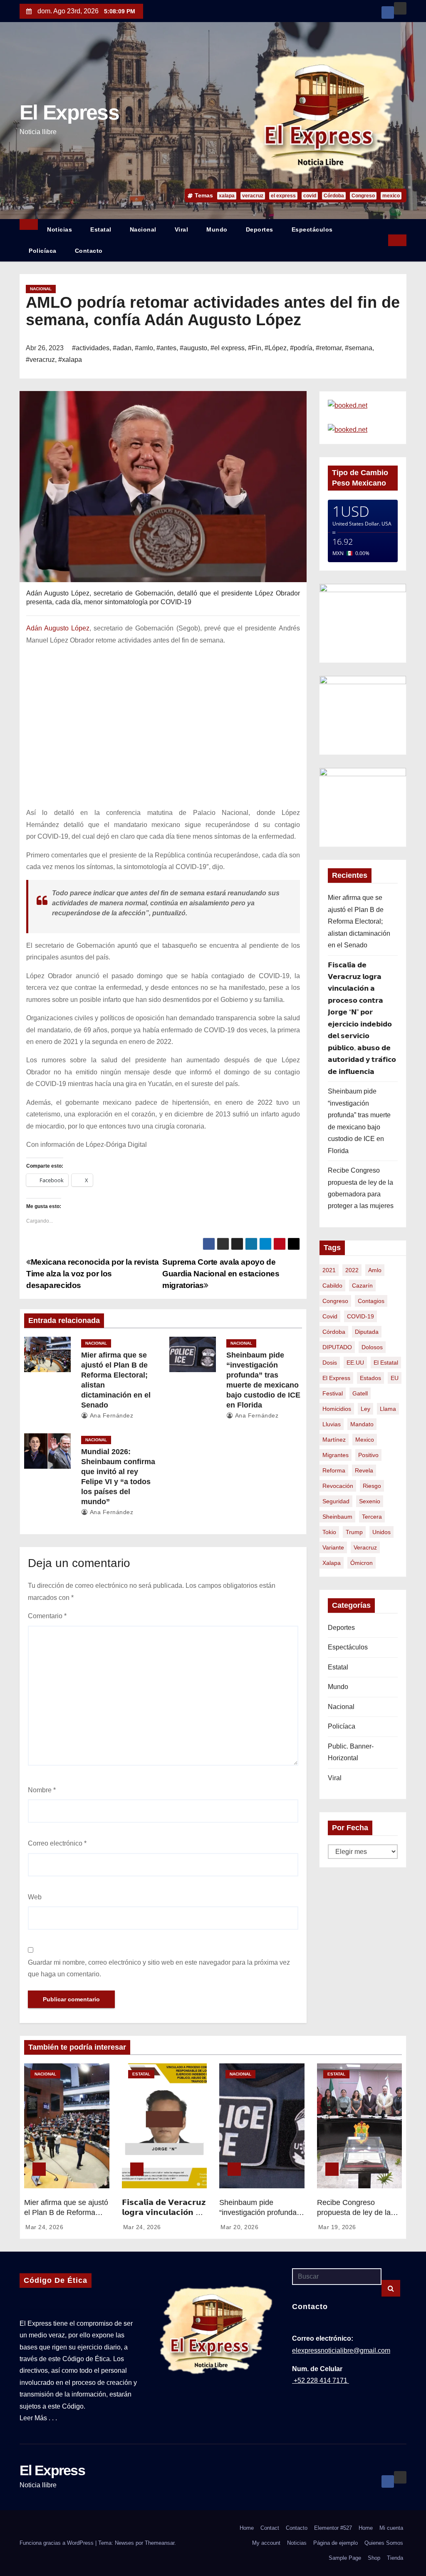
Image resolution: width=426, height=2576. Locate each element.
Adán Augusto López (58, 628)
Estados (370, 1378)
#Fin (255, 348)
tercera (372, 1517)
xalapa (227, 196)
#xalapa (70, 360)
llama (388, 1409)
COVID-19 (360, 1316)
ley (365, 1409)
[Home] (29, 224)
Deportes (260, 229)
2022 (352, 1270)
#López (276, 348)
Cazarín (362, 1286)
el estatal (386, 1363)
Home (247, 2528)
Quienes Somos (384, 2543)
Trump (354, 1532)
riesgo (372, 1486)
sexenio (370, 1501)
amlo (375, 1270)
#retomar (329, 348)
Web (35, 1897)
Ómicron (362, 1563)
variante (333, 1547)
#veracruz (40, 360)
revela (364, 1470)
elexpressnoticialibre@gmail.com (341, 2351)
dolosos (372, 1347)
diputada (367, 1332)
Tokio (329, 1532)
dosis (330, 1363)
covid (310, 196)
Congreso (363, 196)
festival (333, 1393)
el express (283, 196)
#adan (122, 348)
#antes (166, 348)
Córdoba (334, 196)
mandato (362, 1424)
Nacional (143, 229)
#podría (301, 348)
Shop (374, 2558)
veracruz (253, 196)
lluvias (332, 1424)
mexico (391, 196)
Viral (182, 229)
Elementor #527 (333, 2528)
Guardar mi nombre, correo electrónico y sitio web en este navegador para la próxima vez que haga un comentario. (159, 1968)
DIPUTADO (337, 1347)
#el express (228, 348)
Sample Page (345, 2558)
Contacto (89, 251)
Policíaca (43, 251)
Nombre (42, 1790)
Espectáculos (312, 229)
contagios (371, 1301)
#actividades (91, 348)
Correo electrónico (57, 1843)
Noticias (59, 229)
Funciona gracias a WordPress (57, 2543)
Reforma (334, 1470)
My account (266, 2543)
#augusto (193, 348)
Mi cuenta (391, 2528)
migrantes (336, 1455)
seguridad (336, 1501)
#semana (359, 348)
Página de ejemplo (336, 2543)
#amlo (144, 348)
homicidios (337, 1409)
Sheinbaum (337, 1517)
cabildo (332, 1286)
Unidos (381, 1532)
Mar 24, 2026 (44, 2227)
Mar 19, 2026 (337, 2227)
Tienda (395, 2558)
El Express (69, 112)
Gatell (360, 1393)
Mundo (217, 229)
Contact (270, 2528)
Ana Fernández (111, 1415)
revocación (338, 1486)
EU (395, 1378)
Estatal (101, 229)
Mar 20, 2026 (239, 2227)
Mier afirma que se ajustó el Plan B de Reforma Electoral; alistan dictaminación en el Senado (359, 921)
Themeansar (160, 2543)
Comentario (47, 1616)
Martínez (334, 1440)
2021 (329, 1270)
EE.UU (355, 1363)
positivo (368, 1455)
